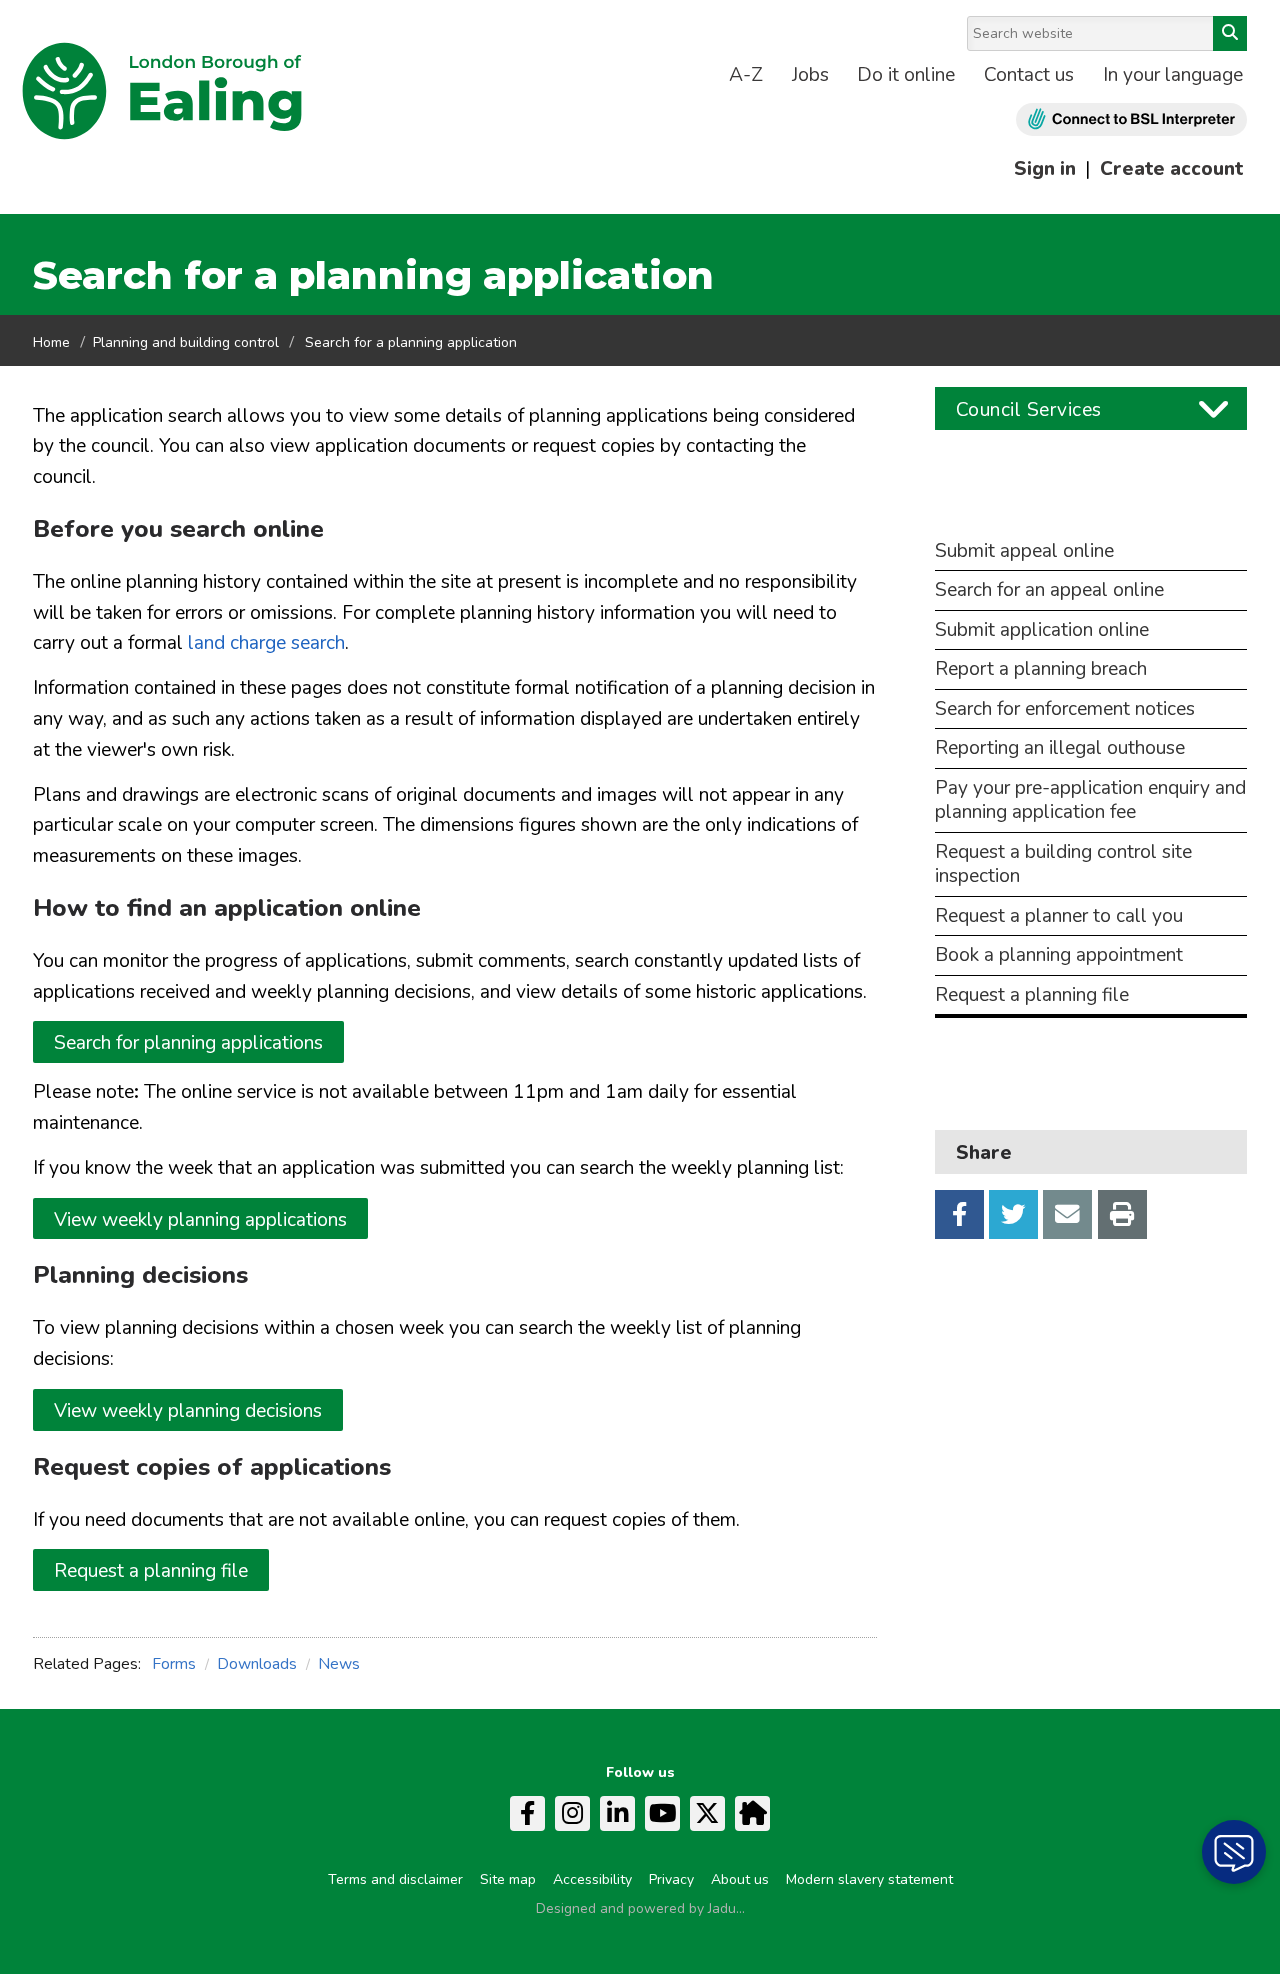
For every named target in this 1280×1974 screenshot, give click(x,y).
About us (740, 1879)
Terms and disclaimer (395, 1879)
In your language (1173, 75)
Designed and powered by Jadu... (640, 1908)
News (339, 1664)
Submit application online (1042, 630)
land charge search (266, 643)
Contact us (1029, 75)
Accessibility (592, 1879)
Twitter (1013, 1214)
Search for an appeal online (1049, 590)
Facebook (959, 1214)
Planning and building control (186, 342)
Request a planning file (151, 1571)
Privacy (671, 1879)
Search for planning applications (188, 1043)
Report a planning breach (1041, 669)
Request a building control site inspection (1063, 864)
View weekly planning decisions (188, 1411)
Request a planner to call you (1059, 916)
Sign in (1045, 169)
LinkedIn (617, 1813)
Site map (508, 1879)
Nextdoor (752, 1813)
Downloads (257, 1664)
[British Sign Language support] (1131, 119)
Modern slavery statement (869, 1879)
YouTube (662, 1813)
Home (51, 342)
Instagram (572, 1813)
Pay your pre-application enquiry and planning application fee (1090, 800)
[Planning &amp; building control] (1091, 526)
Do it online (906, 75)
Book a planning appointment (1059, 955)
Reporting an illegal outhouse (1060, 748)
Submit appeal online (1024, 551)
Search (1230, 33)
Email (1067, 1214)
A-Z (746, 75)
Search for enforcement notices (1065, 709)
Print (1122, 1214)
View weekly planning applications (200, 1220)
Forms (174, 1664)
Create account (1171, 169)
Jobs (810, 75)
